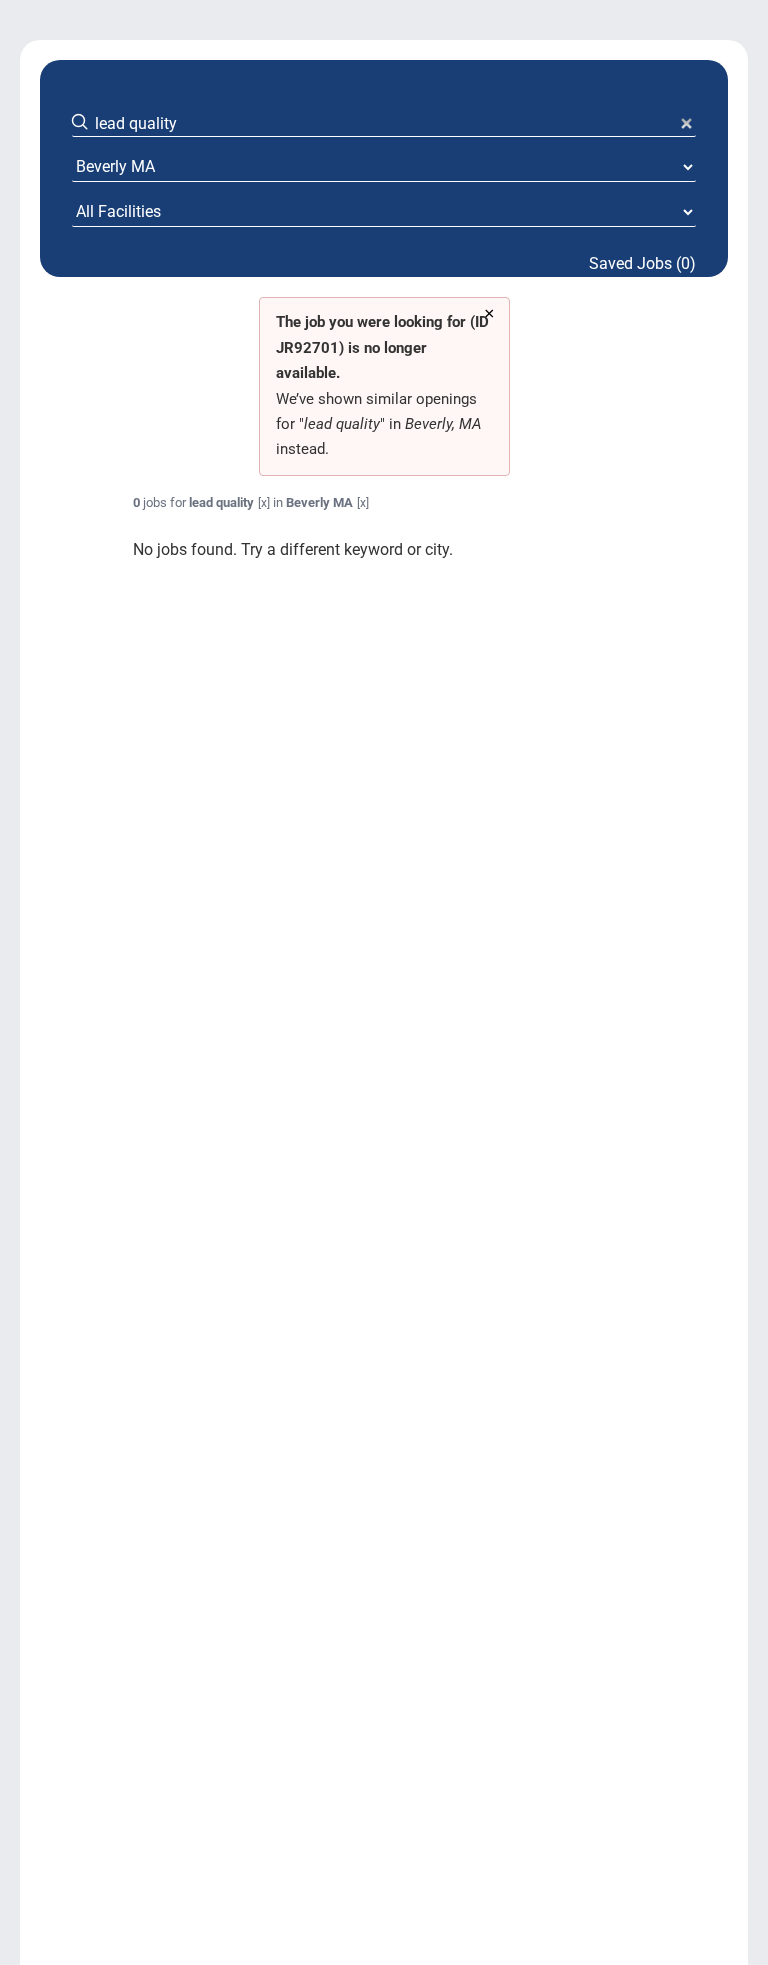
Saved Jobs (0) (642, 263)
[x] (264, 503)
